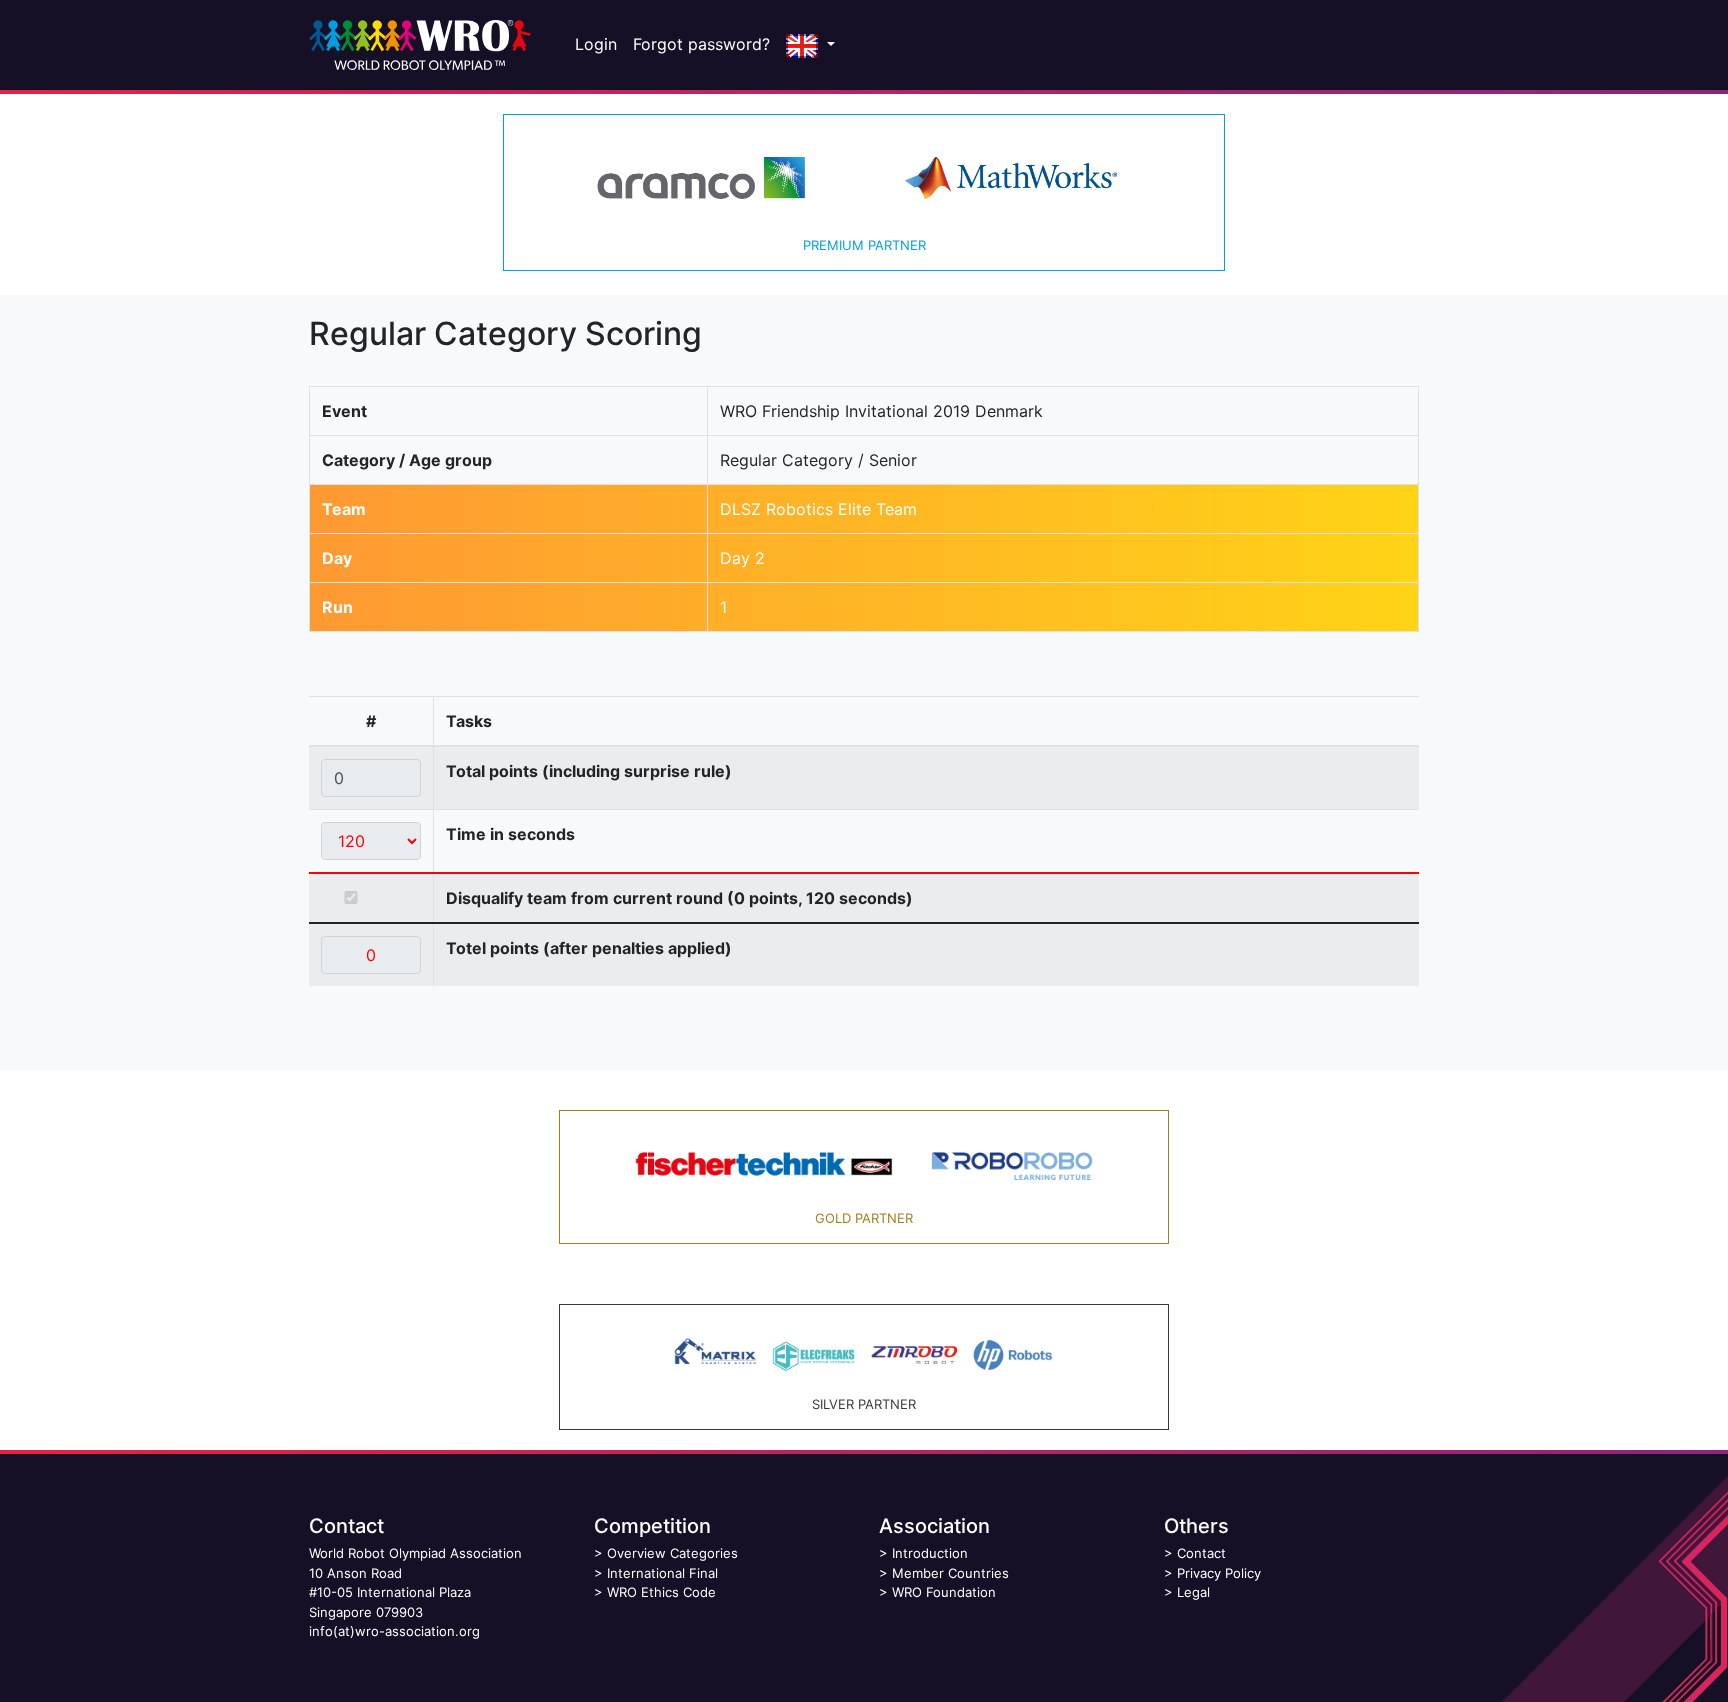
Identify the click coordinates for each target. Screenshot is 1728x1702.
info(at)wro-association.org (394, 1631)
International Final (662, 1573)
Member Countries (950, 1573)
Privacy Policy (1219, 1573)
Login (596, 44)
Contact (1201, 1553)
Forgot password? (701, 44)
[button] (810, 45)
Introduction (930, 1553)
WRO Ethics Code (661, 1592)
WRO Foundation (944, 1592)
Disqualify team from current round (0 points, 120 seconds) (679, 898)
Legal (1193, 1592)
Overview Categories (672, 1553)
